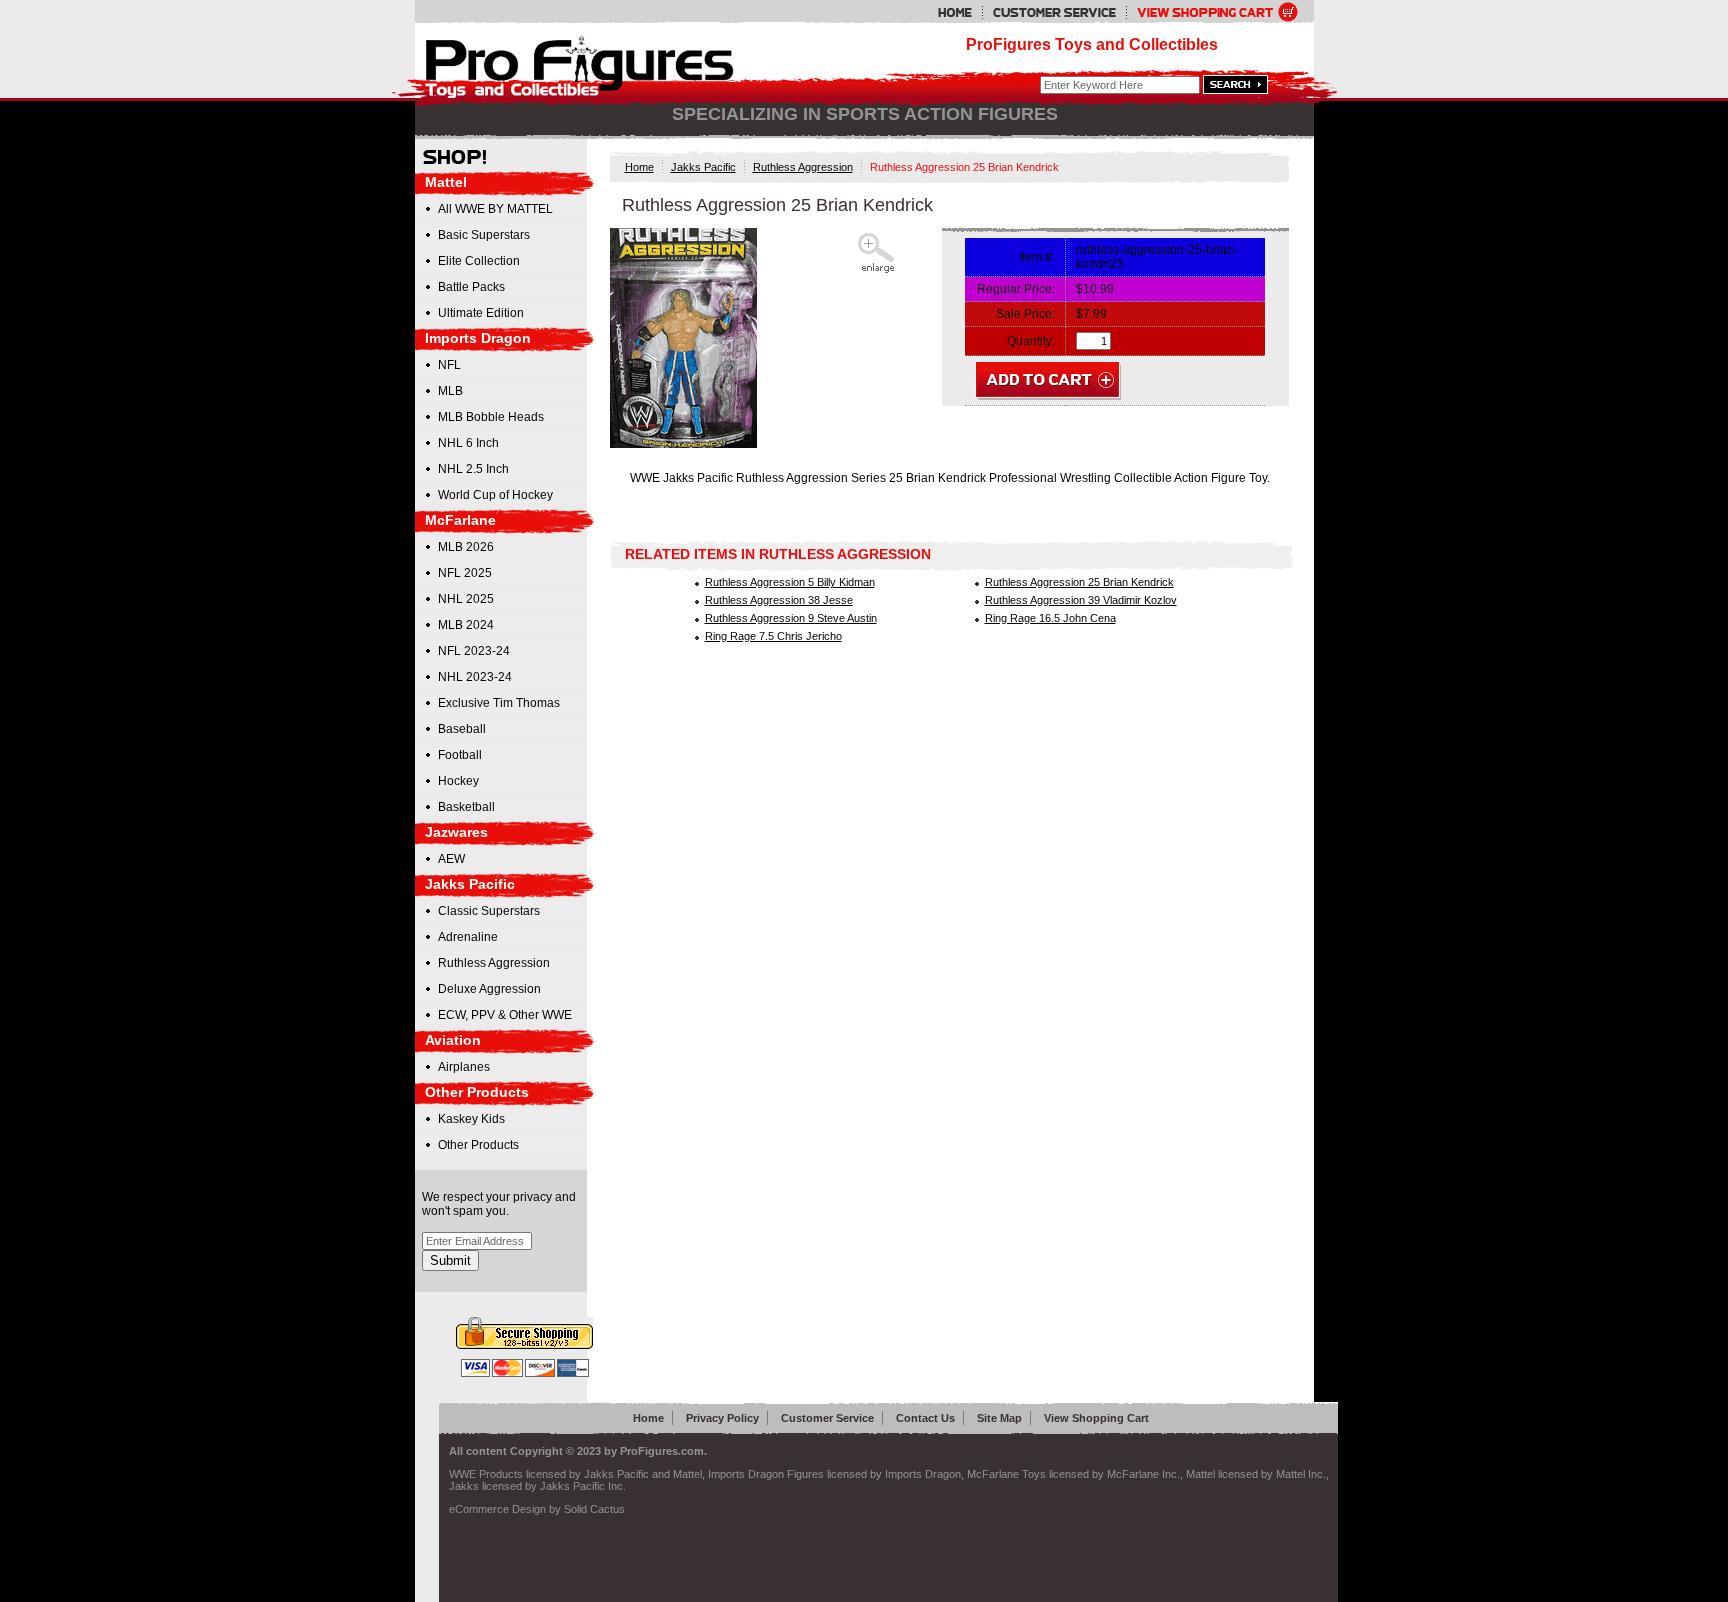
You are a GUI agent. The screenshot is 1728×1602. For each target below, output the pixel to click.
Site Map (999, 1418)
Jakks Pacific (703, 167)
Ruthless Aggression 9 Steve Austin (791, 618)
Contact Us (925, 1418)
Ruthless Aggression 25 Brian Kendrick (1079, 582)
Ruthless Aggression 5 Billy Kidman (790, 582)
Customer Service (827, 1418)
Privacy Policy (722, 1418)
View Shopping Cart (1096, 1418)
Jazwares (456, 832)
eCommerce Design (497, 1509)
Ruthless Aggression (803, 167)
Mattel (446, 182)
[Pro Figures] (566, 62)
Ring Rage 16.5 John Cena (1050, 618)
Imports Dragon (478, 338)
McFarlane (460, 520)
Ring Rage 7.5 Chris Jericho (773, 636)
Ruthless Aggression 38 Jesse (779, 600)
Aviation (453, 1040)
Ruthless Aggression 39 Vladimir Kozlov (1081, 600)
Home (639, 167)
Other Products (477, 1092)
